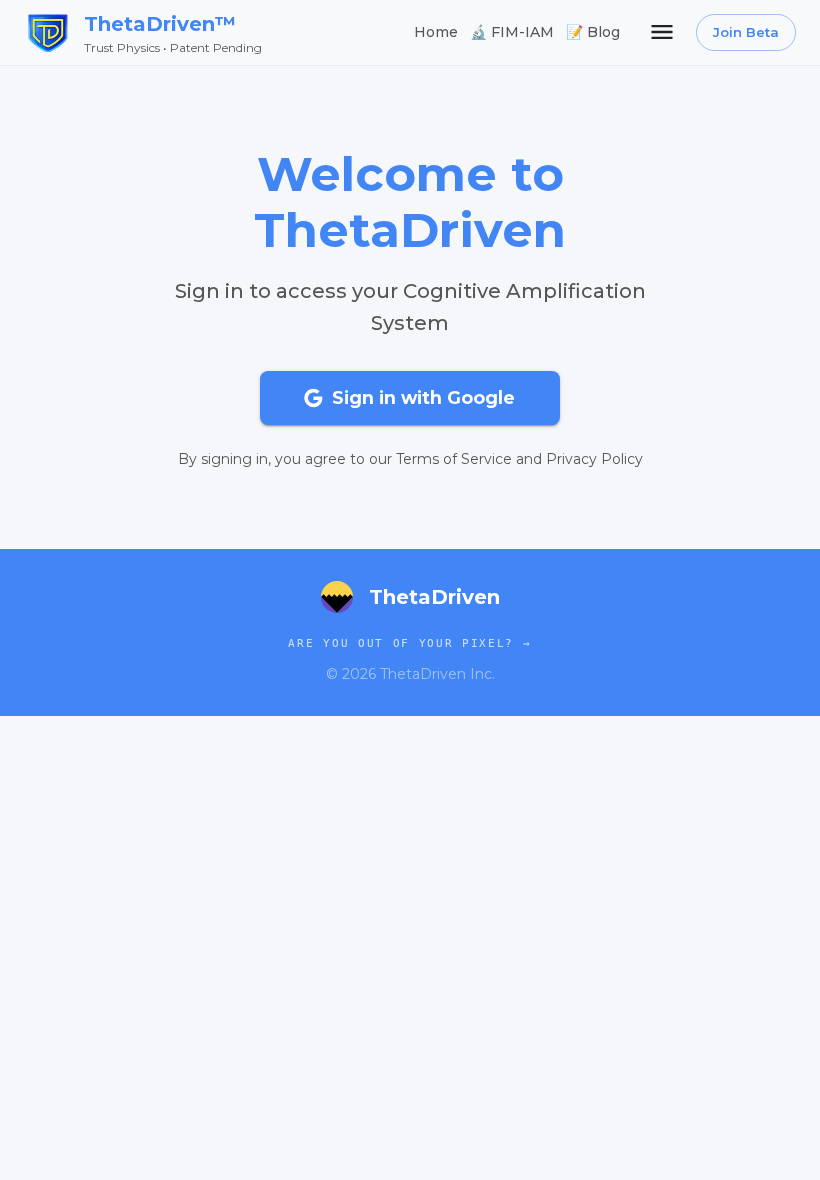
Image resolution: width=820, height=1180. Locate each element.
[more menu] (662, 32)
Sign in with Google (423, 397)
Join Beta (746, 32)
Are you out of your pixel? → (409, 643)
